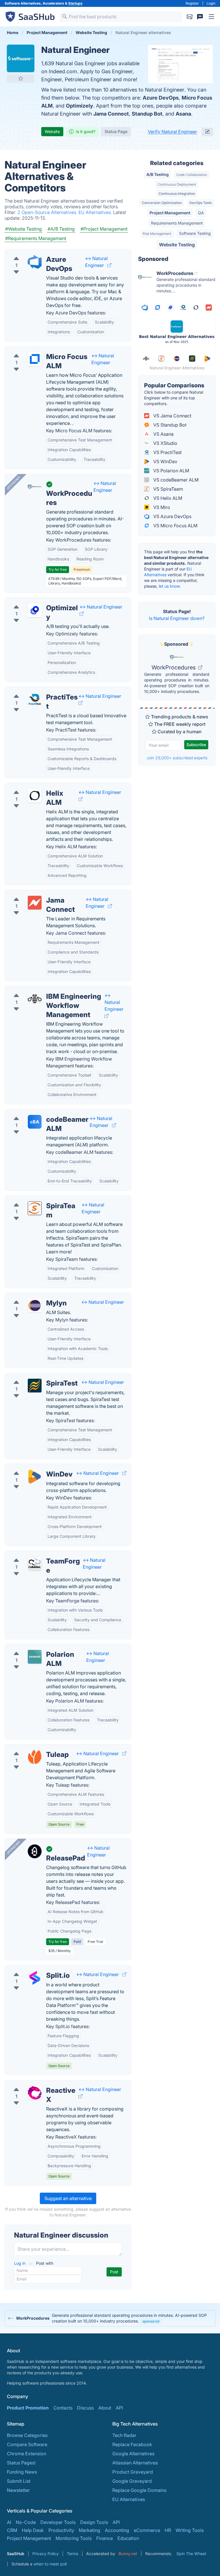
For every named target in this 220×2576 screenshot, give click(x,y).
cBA (35, 1122)
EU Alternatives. (96, 212)
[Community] (200, 17)
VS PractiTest (167, 452)
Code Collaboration (192, 175)
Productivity (61, 2530)
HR (168, 2530)
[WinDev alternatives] (35, 1477)
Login (211, 3)
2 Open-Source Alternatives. (48, 212)
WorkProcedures (174, 667)
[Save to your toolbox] (21, 78)
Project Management (170, 213)
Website (52, 131)
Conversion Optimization (162, 203)
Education (128, 2538)
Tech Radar (124, 2435)
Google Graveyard (132, 2481)
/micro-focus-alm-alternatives (42, 350)
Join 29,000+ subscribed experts (177, 758)
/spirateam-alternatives (34, 1199)
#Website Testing (23, 229)
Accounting (117, 2530)
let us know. (170, 586)
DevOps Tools (201, 203)
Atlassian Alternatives (135, 2463)
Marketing (90, 2530)
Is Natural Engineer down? (177, 618)
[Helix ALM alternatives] (35, 796)
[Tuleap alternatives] (35, 1757)
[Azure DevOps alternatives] (35, 262)
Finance (105, 2538)
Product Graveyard (133, 2472)
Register (192, 3)
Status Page (116, 131)
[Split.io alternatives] (35, 1978)
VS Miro (161, 507)
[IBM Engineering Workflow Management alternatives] (35, 999)
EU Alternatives (129, 2499)
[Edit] (207, 132)
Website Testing (177, 245)
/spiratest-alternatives (33, 1376)
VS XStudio (165, 443)
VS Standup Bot (169, 425)
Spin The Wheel (191, 2554)
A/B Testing (158, 174)
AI (9, 2522)
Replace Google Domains (139, 2490)
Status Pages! (21, 2463)
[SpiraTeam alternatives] (35, 1208)
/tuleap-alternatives (30, 1748)
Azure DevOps (161, 98)
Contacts (63, 2408)
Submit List (19, 2481)
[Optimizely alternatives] (35, 610)
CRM (12, 2530)
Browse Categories (27, 2435)
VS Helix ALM (167, 498)
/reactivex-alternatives (34, 2084)
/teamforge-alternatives (35, 1554)
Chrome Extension (26, 2454)
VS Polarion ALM (171, 471)
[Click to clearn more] (110, 2318)
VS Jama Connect (172, 416)
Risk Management (157, 234)
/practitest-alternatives (34, 690)
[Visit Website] (109, 265)
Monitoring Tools (74, 2538)
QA (201, 213)
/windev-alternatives (31, 1467)
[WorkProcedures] (35, 487)
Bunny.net (128, 2554)
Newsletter (18, 2490)
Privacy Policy (46, 2554)
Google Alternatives (133, 2454)
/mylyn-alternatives (30, 1296)
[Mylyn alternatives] (35, 1305)
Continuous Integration (177, 194)
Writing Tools (190, 2530)
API (119, 2408)
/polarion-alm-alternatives (37, 1648)
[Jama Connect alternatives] (35, 903)
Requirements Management (177, 223)
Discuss (85, 2408)
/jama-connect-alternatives (38, 893)
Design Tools (94, 2522)
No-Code (26, 2522)
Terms (72, 2554)
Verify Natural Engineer (172, 132)
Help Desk (33, 2530)
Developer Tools (58, 2522)
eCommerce (147, 2530)
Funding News (22, 2472)
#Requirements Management (36, 238)
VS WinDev (165, 461)
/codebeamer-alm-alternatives (42, 1113)
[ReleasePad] (35, 1851)
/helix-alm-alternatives (34, 786)
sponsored (151, 2321)
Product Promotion (28, 2408)
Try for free (58, 569)
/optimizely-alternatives (35, 601)
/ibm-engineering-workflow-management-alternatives (67, 990)
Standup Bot (147, 114)
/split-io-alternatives (31, 1969)
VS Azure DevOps (172, 516)
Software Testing (195, 233)
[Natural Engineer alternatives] (21, 58)
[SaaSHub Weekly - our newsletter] (190, 17)
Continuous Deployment (177, 184)
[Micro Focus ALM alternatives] (35, 359)
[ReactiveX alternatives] (35, 2093)
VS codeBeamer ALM (175, 480)
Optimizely (79, 106)
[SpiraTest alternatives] (35, 1386)
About (105, 2408)
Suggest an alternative (68, 2198)
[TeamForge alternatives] (35, 1564)
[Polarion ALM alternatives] (35, 1657)
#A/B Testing (61, 229)
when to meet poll (50, 2564)
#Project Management (104, 229)
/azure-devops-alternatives (39, 253)
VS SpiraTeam (168, 489)
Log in (20, 2263)
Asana (183, 114)
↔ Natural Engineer (101, 607)
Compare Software (27, 2444)
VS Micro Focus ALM (175, 526)
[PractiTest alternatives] (35, 700)
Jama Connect (111, 114)
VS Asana (163, 434)
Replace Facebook (132, 2444)
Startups (75, 3)
